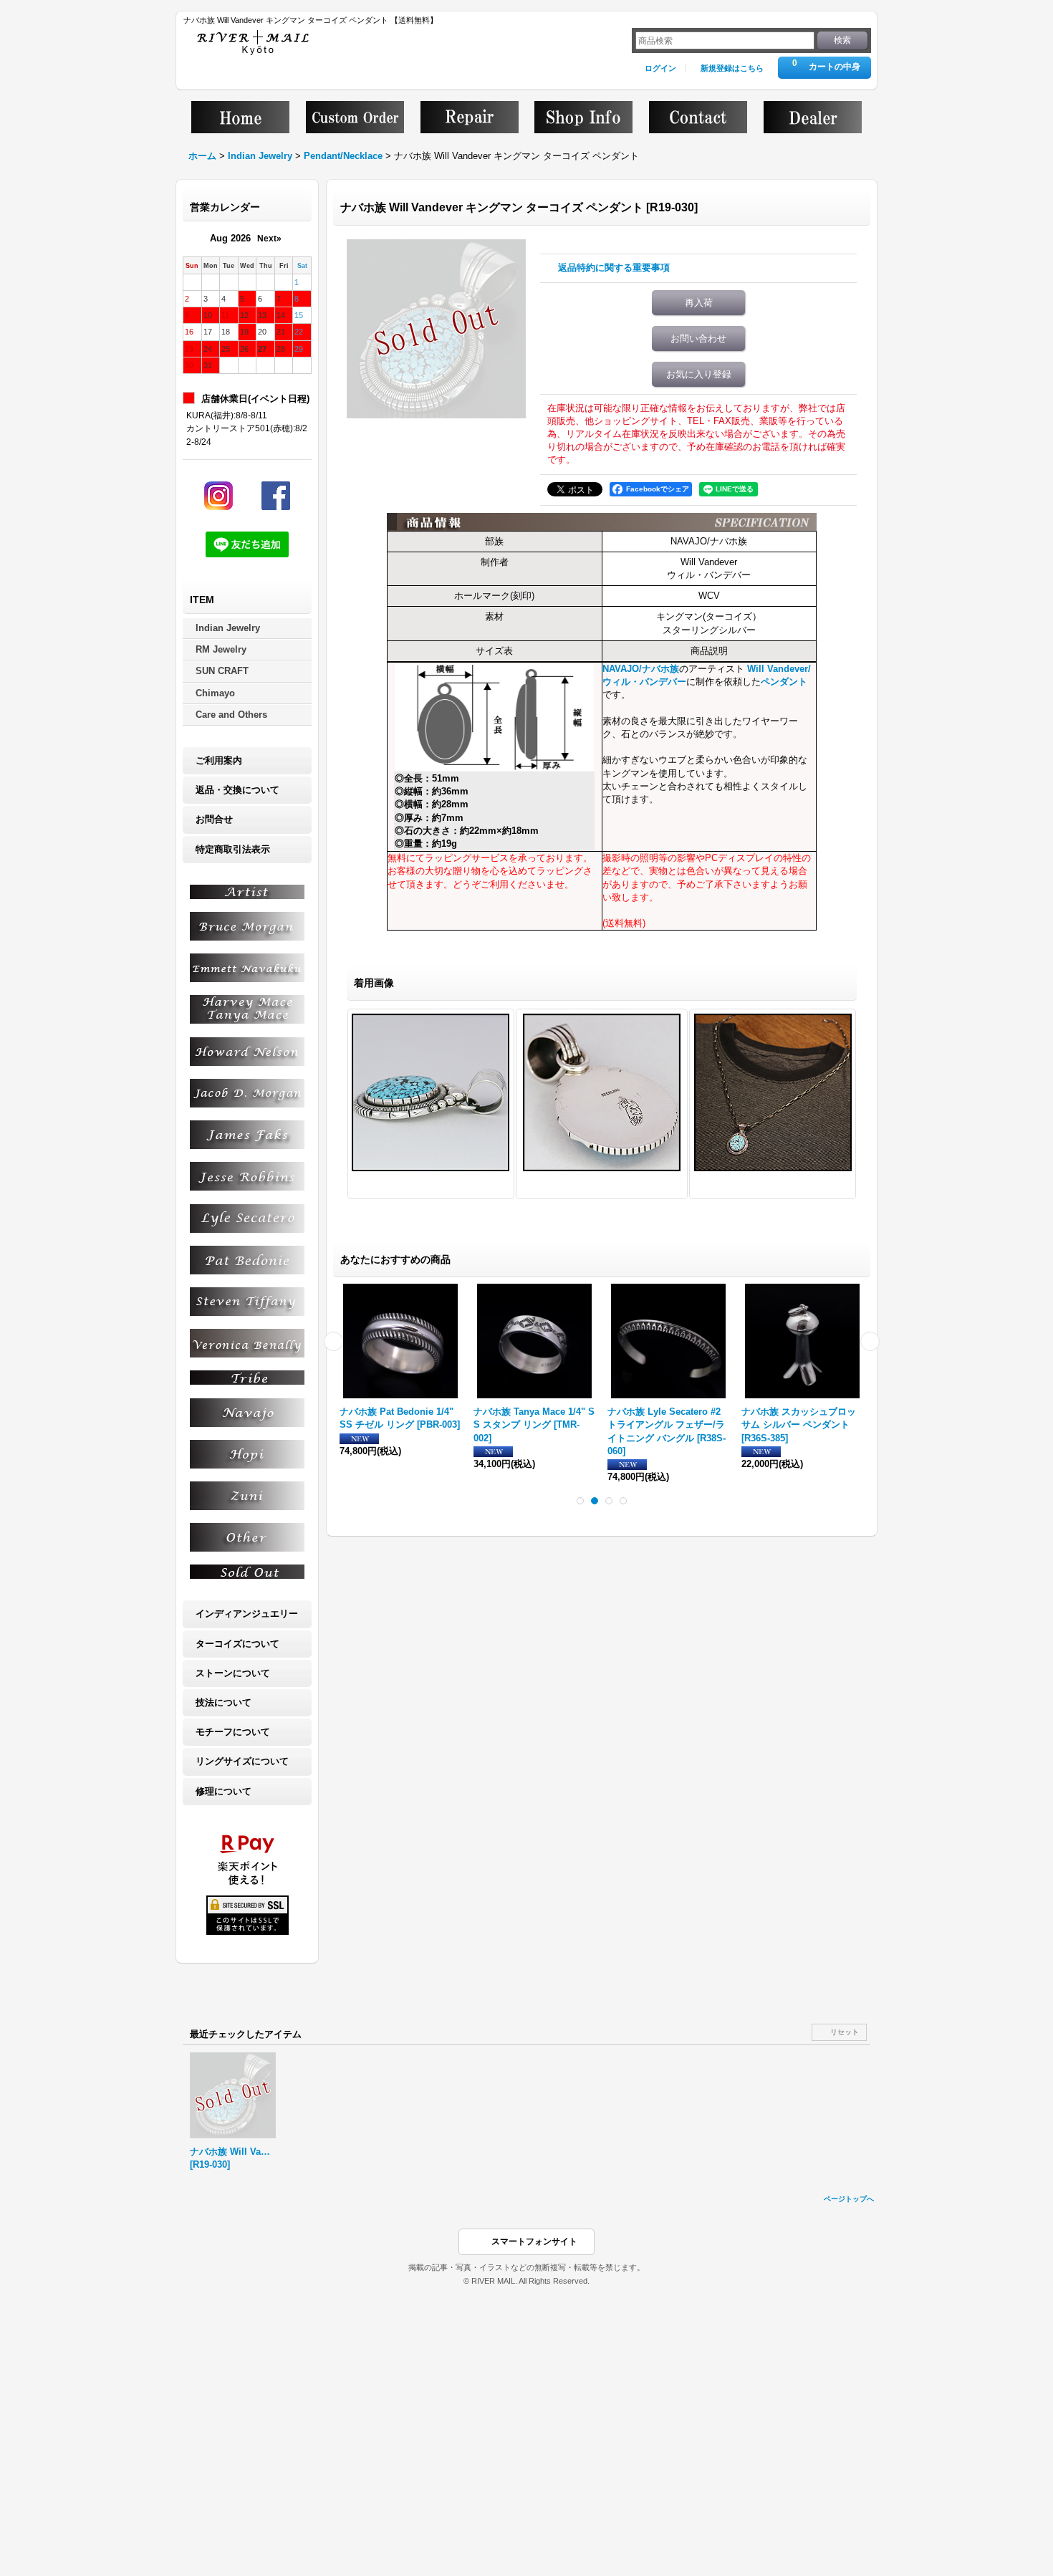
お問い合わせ (698, 338)
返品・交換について (237, 790)
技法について (223, 1702)
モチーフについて (233, 1732)
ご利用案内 (219, 760)
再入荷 (699, 303)
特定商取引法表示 (233, 849)
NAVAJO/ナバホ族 (641, 669)
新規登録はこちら (732, 68)
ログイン (660, 68)
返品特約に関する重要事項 (614, 268)
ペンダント (784, 682)
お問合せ (214, 819)
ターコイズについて (237, 1644)
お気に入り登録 (699, 374)
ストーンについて (233, 1673)
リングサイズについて (242, 1761)
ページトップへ (849, 2199)
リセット (845, 2032)
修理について (223, 1791)
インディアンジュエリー (247, 1614)
